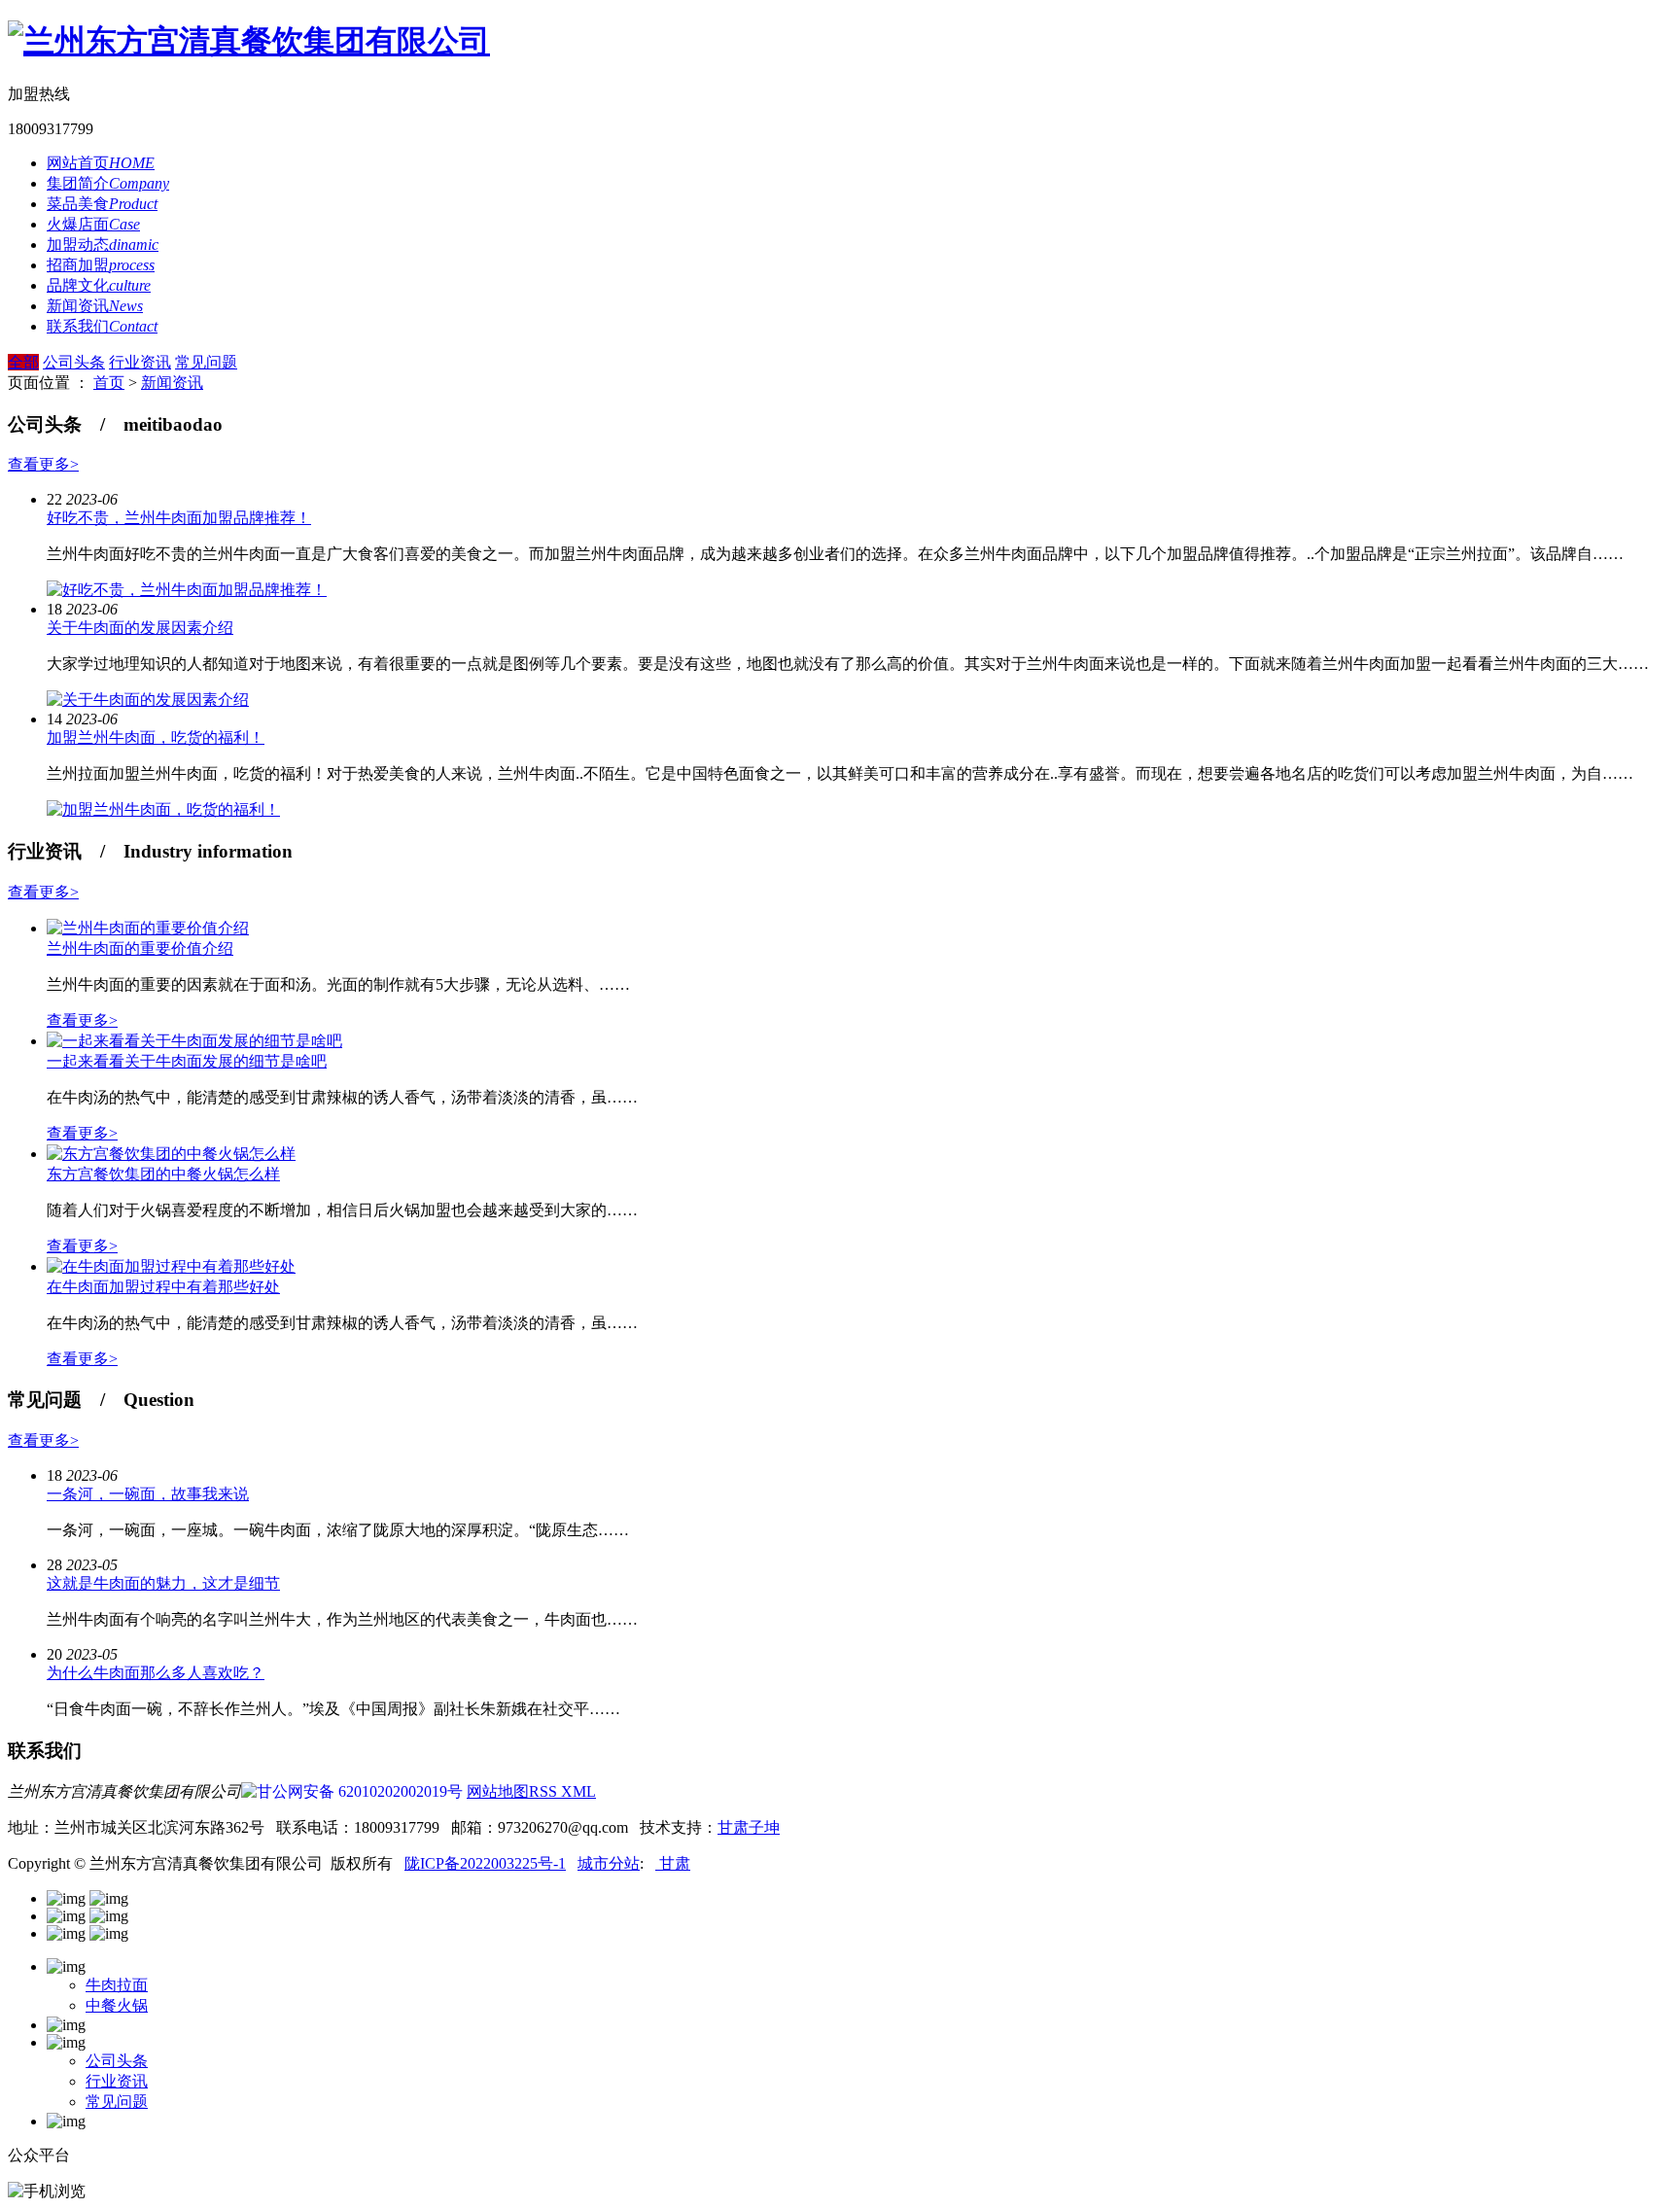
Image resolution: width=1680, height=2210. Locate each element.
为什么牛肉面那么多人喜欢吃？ (156, 1673)
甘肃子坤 (749, 1827)
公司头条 (74, 362)
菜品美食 (102, 204)
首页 (109, 383)
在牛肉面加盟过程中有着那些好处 (163, 1287)
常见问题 (206, 362)
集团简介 (108, 183)
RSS (545, 1791)
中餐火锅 (117, 2005)
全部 (23, 362)
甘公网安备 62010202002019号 (360, 1791)
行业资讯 (140, 362)
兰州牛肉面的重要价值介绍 (140, 948)
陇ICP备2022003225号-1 (485, 1863)
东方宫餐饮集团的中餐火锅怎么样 (163, 1174)
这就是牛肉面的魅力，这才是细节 (163, 1583)
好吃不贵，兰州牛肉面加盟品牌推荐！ (179, 518)
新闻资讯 (95, 306)
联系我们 (102, 326)
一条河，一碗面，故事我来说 (148, 1494)
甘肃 (673, 1863)
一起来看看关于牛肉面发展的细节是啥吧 (187, 1061)
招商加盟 (101, 265)
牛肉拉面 (117, 1985)
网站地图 (498, 1791)
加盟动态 (103, 245)
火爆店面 (93, 224)
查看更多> (43, 464)
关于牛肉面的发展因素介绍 (140, 628)
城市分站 (609, 1863)
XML (578, 1791)
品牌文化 (99, 285)
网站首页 (101, 163)
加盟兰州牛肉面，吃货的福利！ (156, 737)
